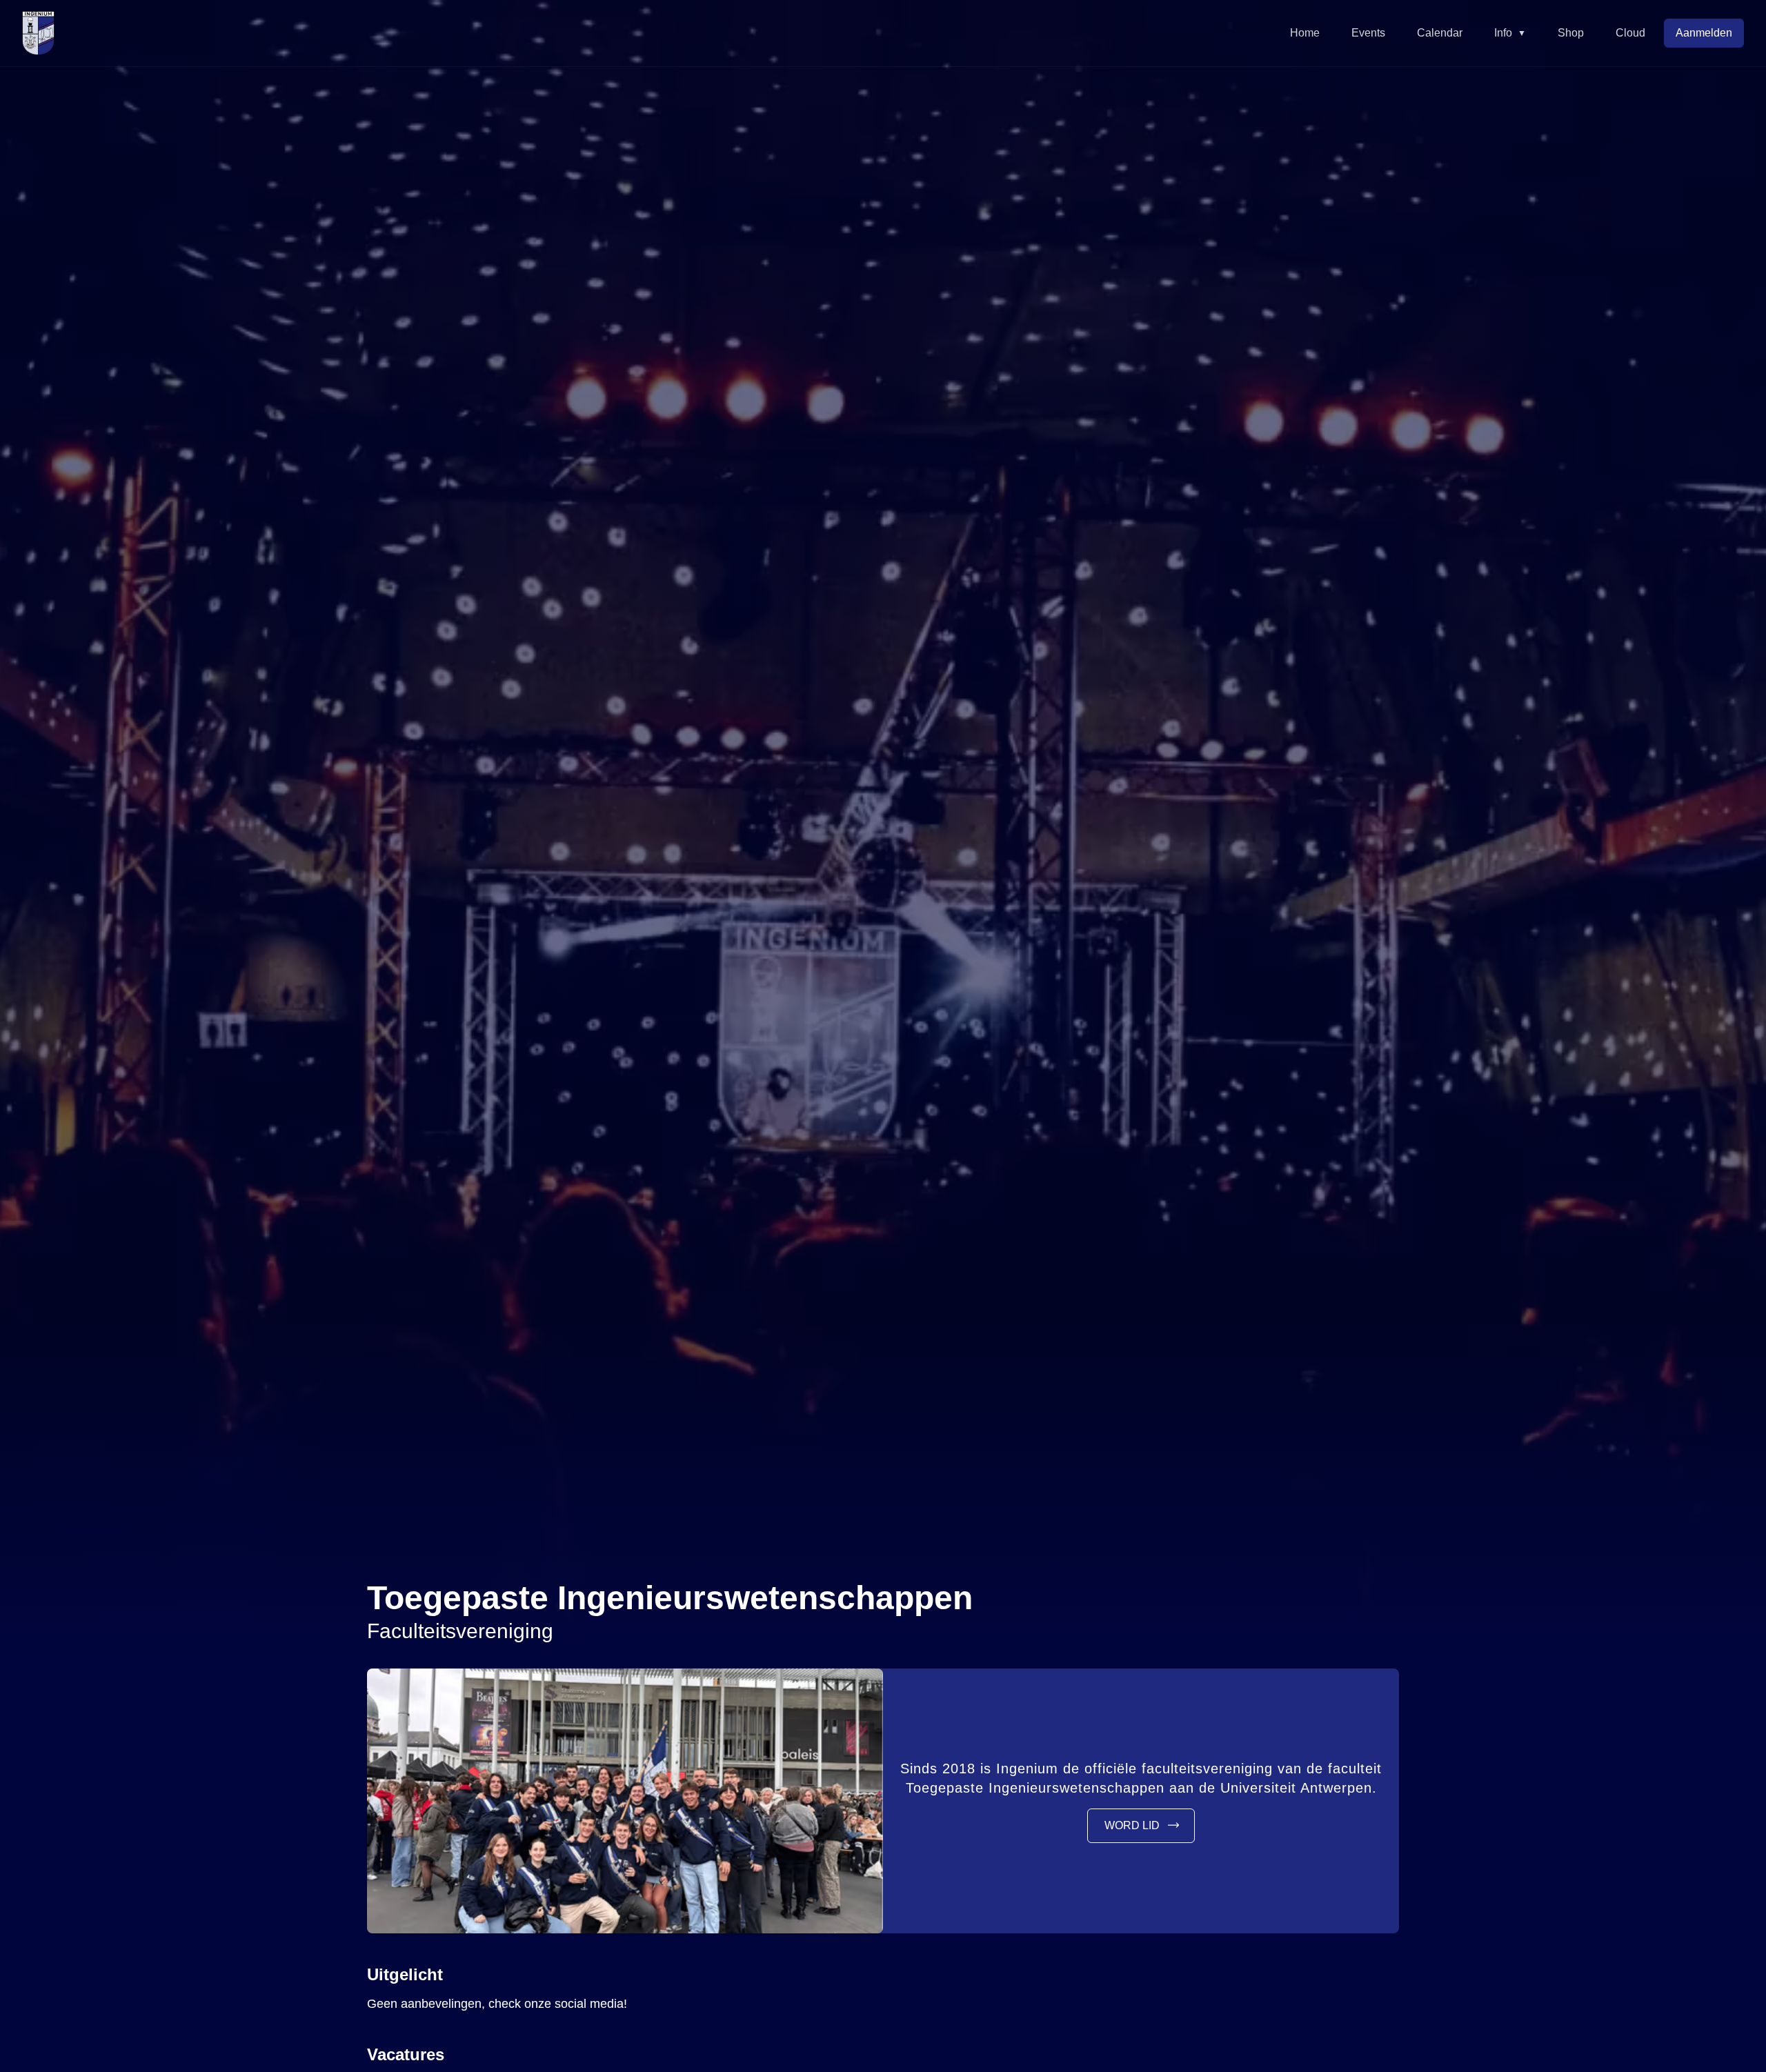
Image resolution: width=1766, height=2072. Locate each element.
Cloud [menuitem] (1630, 33)
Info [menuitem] (1510, 33)
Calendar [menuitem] (1440, 33)
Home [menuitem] (1305, 33)
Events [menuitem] (1368, 33)
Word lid (1132, 1825)
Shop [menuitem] (1571, 33)
